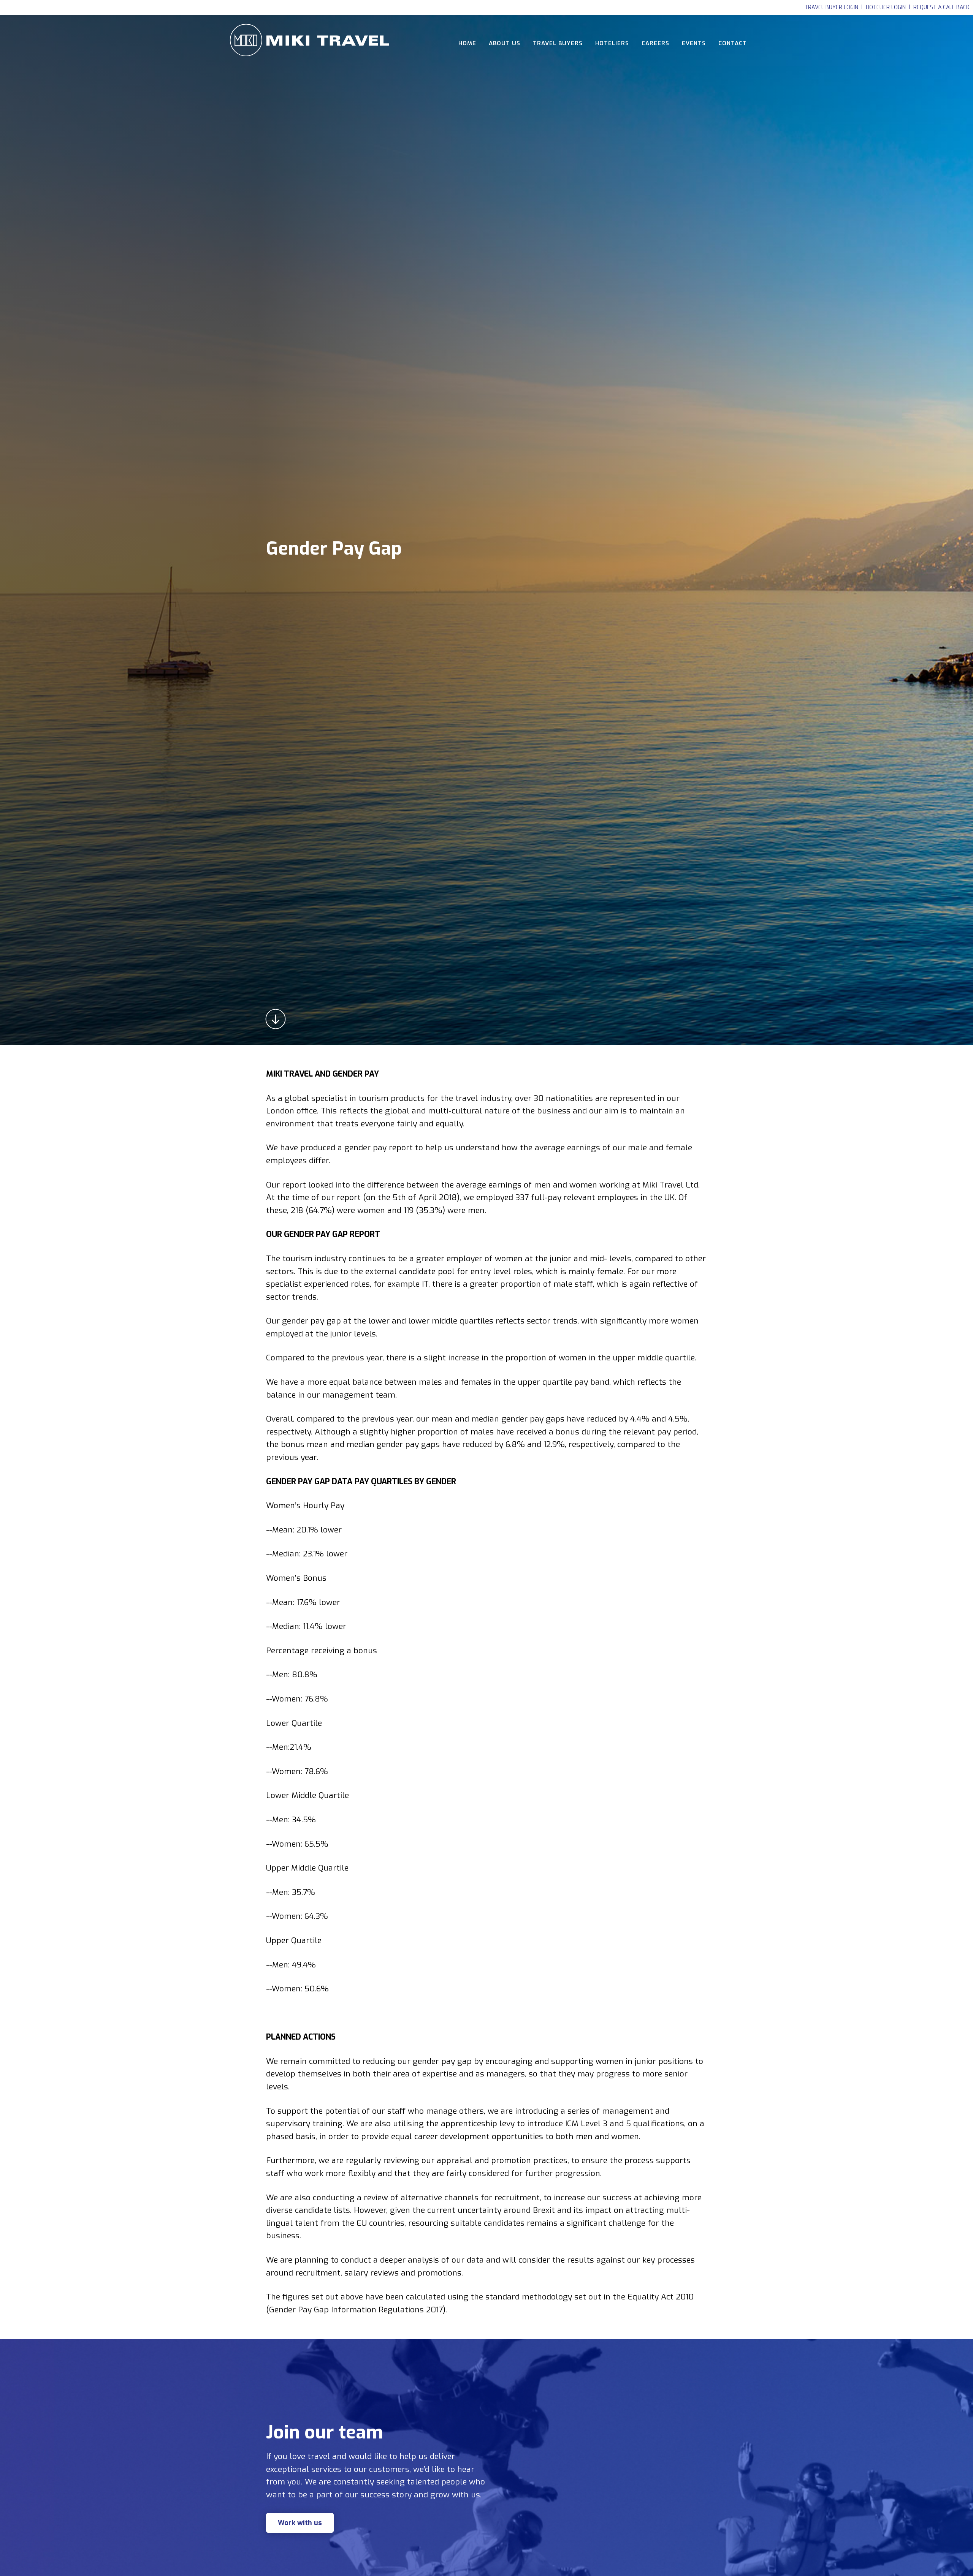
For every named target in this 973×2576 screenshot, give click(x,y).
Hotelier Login (886, 7)
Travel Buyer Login (831, 7)
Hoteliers (612, 43)
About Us (505, 43)
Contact (733, 43)
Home (467, 43)
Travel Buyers (558, 43)
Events (694, 43)
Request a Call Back (941, 7)
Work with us (300, 2523)
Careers (655, 43)
